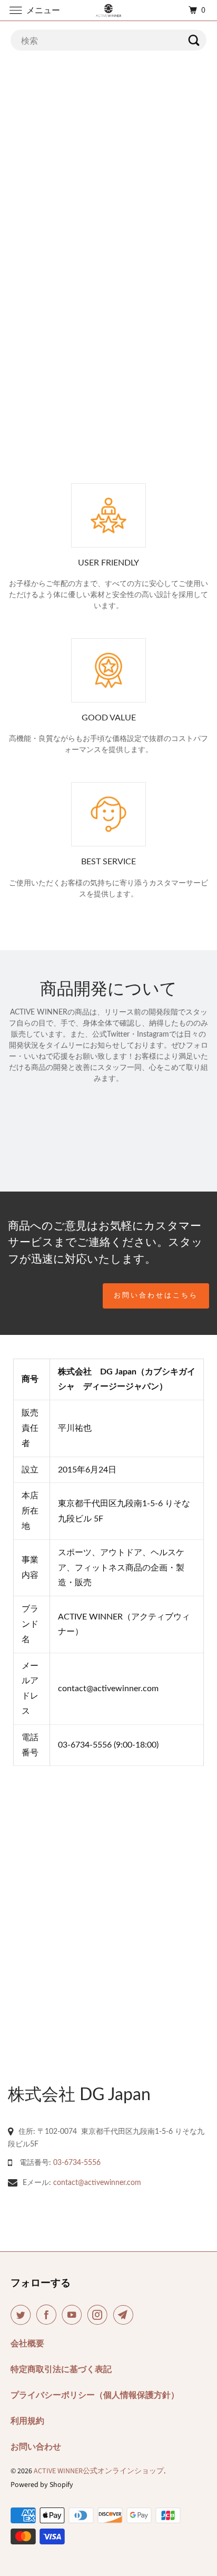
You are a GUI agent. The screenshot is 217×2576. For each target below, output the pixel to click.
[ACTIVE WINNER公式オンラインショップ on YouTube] (74, 2315)
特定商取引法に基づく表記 (61, 2369)
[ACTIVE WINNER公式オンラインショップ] (108, 10)
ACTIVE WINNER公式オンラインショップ (99, 2471)
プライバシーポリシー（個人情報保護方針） (95, 2395)
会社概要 (27, 2344)
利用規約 (27, 2421)
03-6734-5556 (77, 2162)
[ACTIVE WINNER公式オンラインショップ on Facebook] (48, 2315)
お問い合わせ (36, 2447)
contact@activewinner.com (97, 2182)
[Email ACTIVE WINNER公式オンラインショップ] (125, 2315)
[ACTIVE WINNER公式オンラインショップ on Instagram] (100, 2315)
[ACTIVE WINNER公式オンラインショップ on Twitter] (23, 2315)
